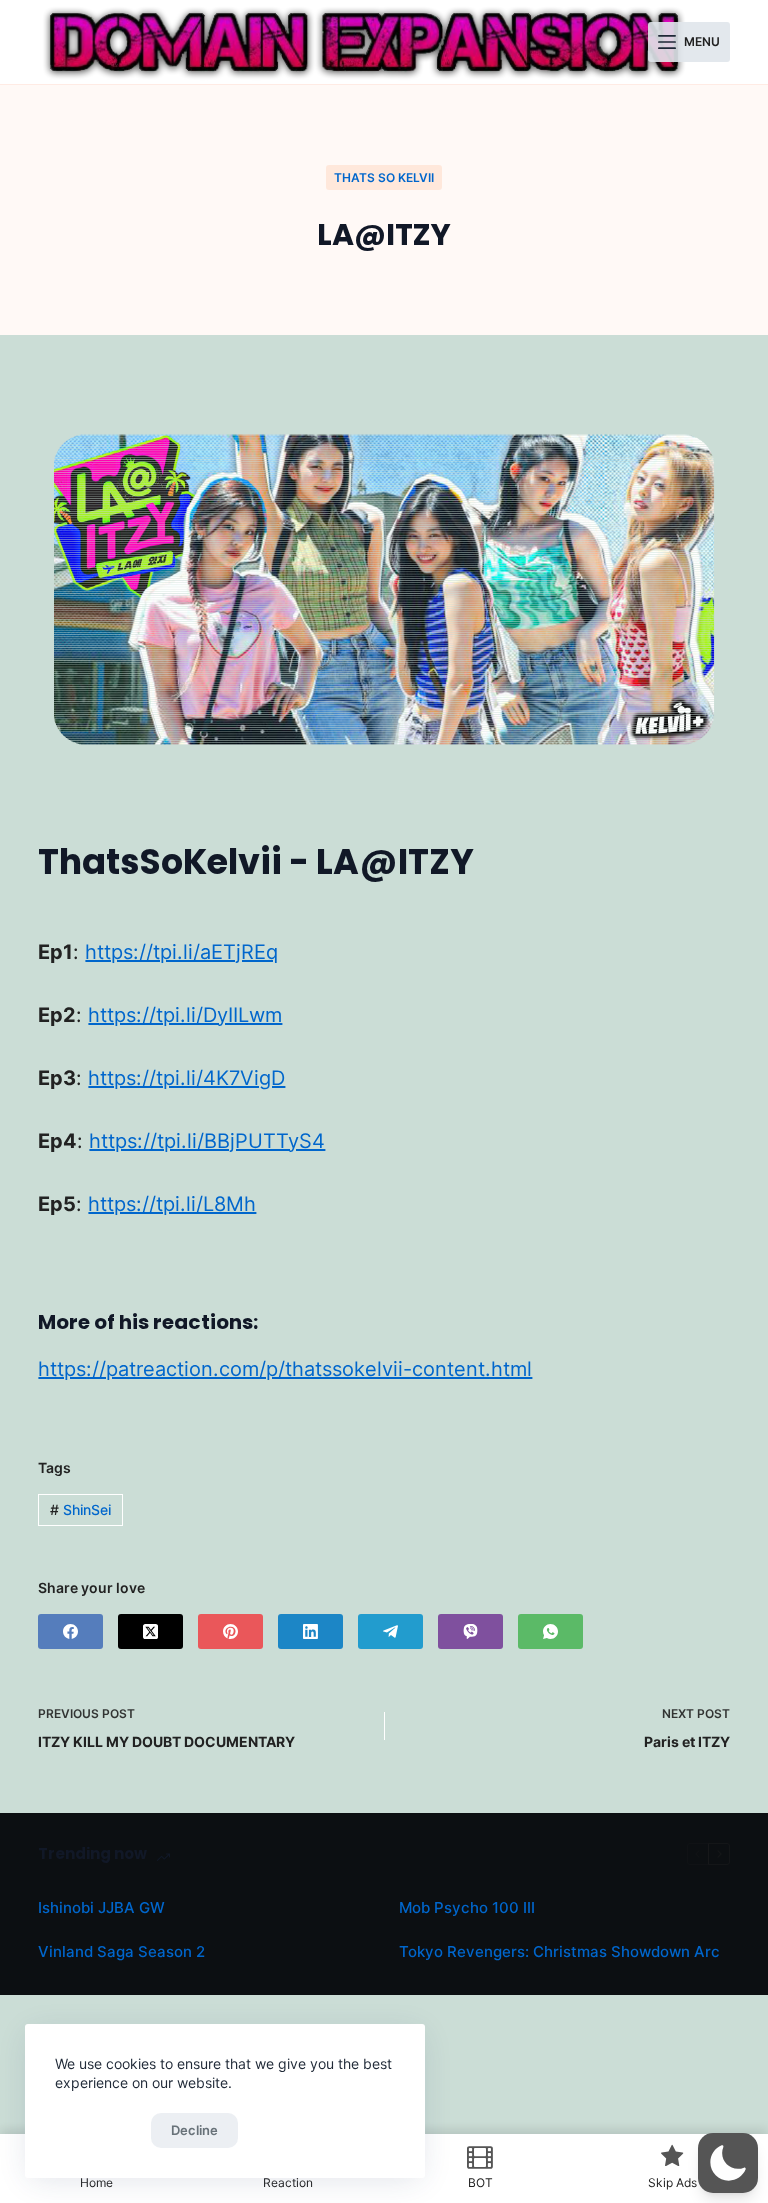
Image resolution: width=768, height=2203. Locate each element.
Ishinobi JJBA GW (101, 1907)
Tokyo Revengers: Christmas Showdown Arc (559, 1951)
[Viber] (470, 1631)
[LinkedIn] (310, 1631)
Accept (98, 2130)
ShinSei (80, 1509)
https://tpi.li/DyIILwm (185, 1015)
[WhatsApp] (550, 1631)
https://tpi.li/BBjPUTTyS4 (207, 1141)
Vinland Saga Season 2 (121, 1951)
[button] (728, 2163)
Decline (194, 2130)
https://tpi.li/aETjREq (181, 952)
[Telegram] (390, 1631)
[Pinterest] (230, 1631)
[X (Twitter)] (150, 1631)
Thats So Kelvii (384, 177)
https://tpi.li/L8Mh (172, 1204)
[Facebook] (70, 1631)
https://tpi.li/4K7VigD (186, 1078)
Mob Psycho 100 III (467, 1907)
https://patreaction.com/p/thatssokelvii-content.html (285, 1369)
